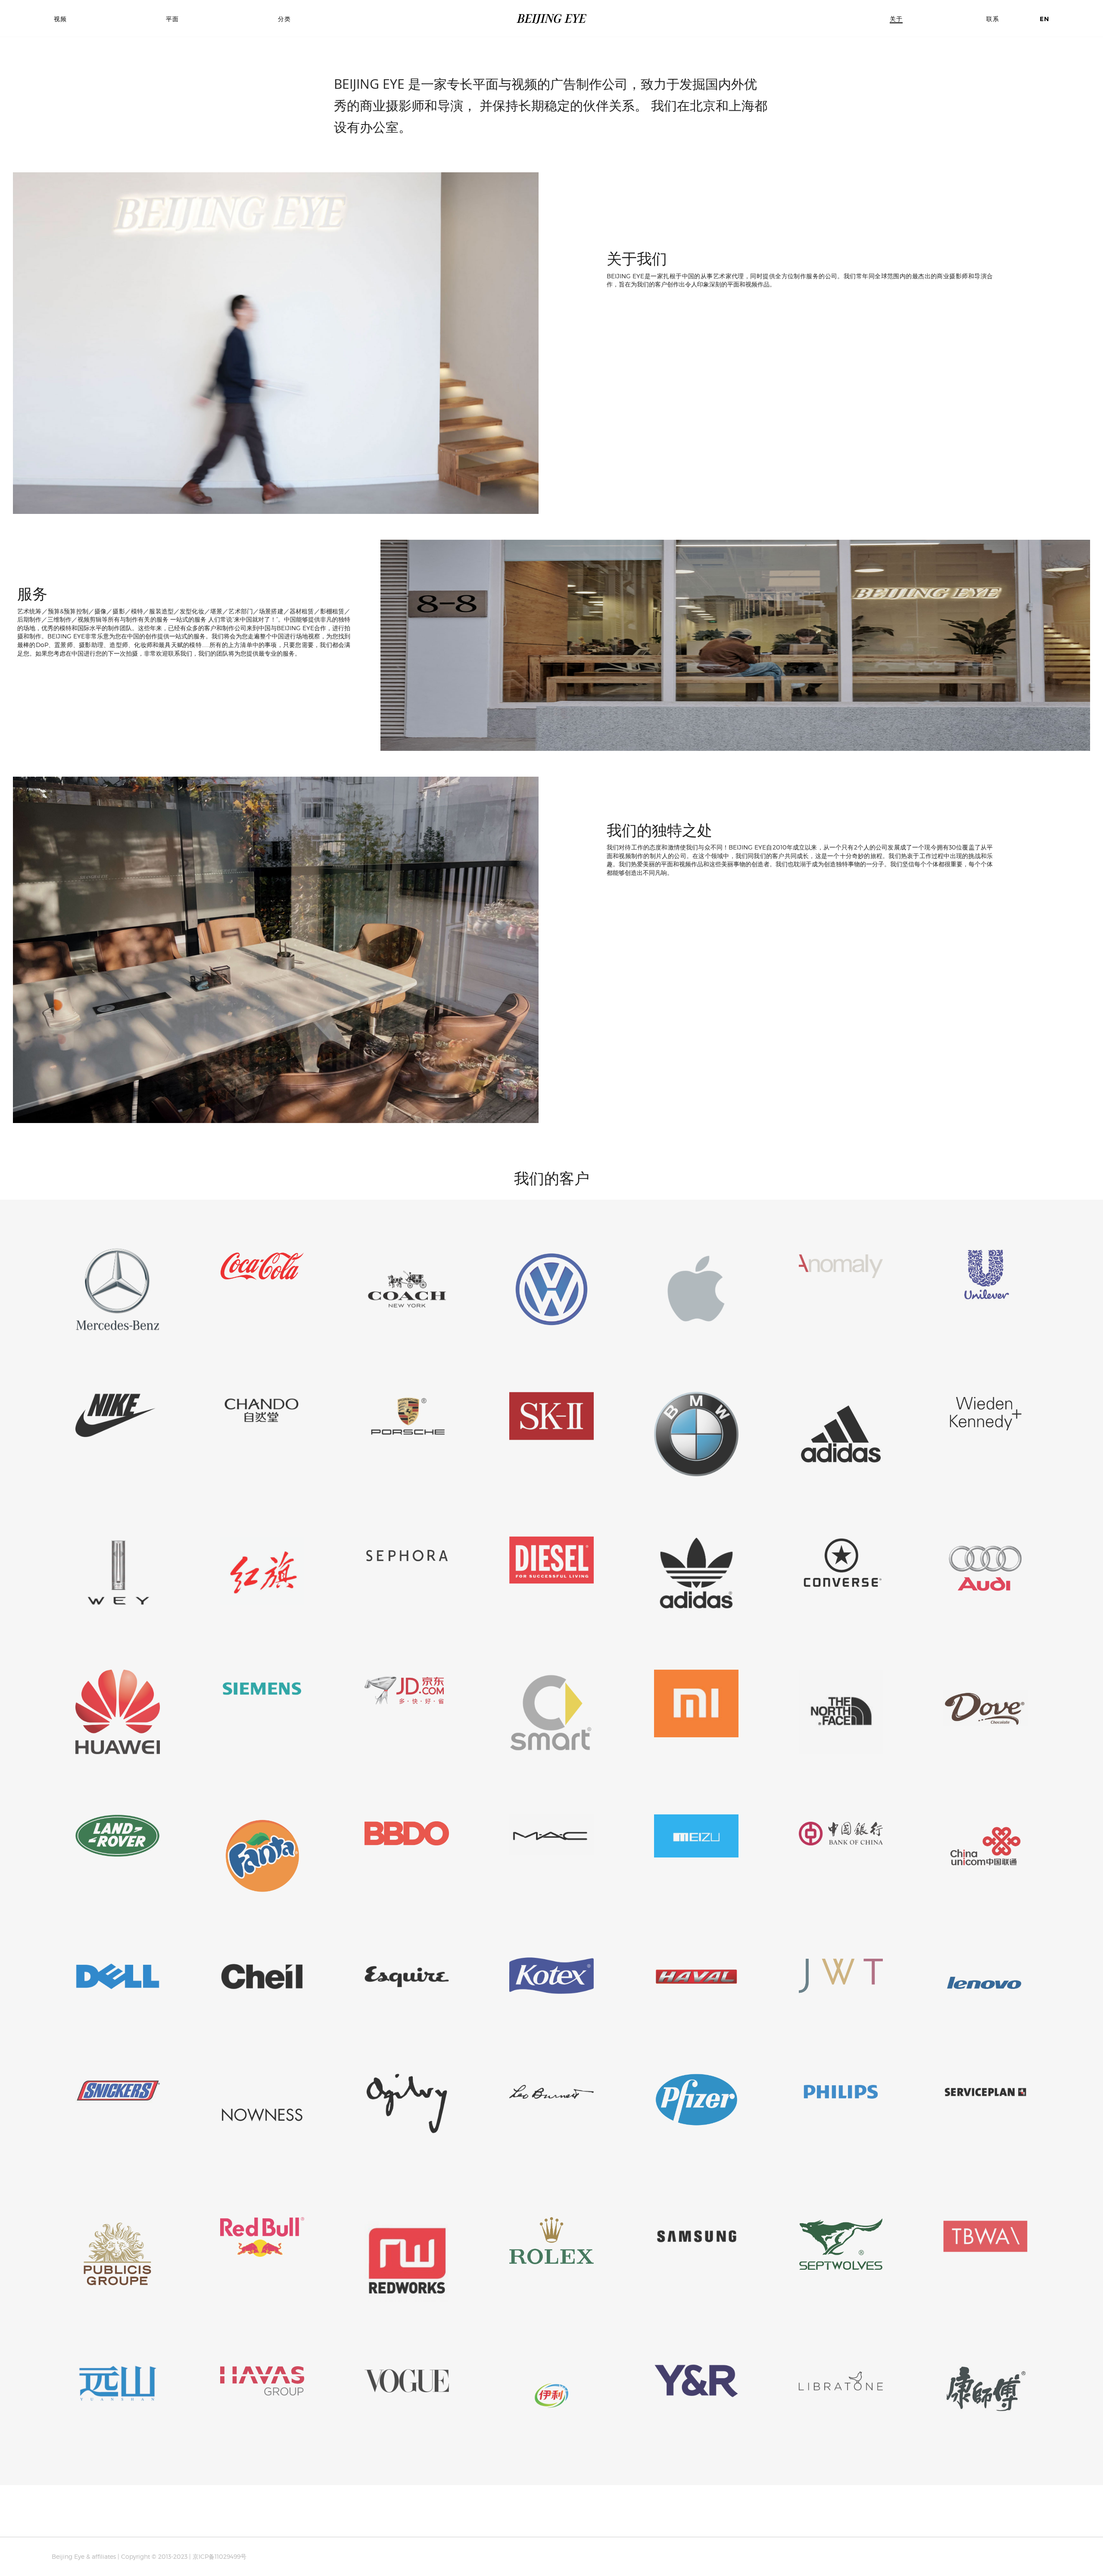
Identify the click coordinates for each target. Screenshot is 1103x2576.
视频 (60, 19)
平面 (172, 19)
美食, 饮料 (296, 106)
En (1044, 19)
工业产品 (295, 115)
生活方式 (295, 89)
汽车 (289, 63)
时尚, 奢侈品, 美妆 (307, 98)
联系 (993, 19)
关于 (896, 19)
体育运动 (295, 81)
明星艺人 (295, 72)
